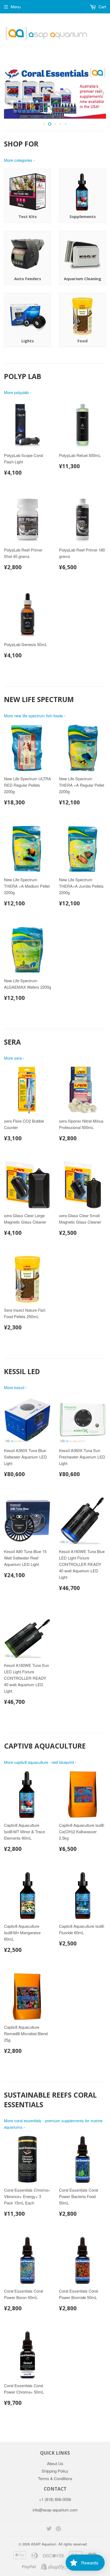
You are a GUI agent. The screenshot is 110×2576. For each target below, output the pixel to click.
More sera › (14, 1058)
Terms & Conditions (55, 2478)
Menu (16, 7)
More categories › (19, 160)
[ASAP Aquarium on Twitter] (49, 2529)
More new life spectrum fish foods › (35, 716)
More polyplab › (17, 392)
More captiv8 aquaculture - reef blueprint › (40, 1762)
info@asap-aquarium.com (55, 2510)
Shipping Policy (55, 2471)
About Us (55, 2463)
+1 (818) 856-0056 (55, 2499)
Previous (7, 93)
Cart (102, 7)
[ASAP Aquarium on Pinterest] (58, 2529)
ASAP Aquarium (44, 2544)
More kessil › (15, 1387)
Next (103, 93)
